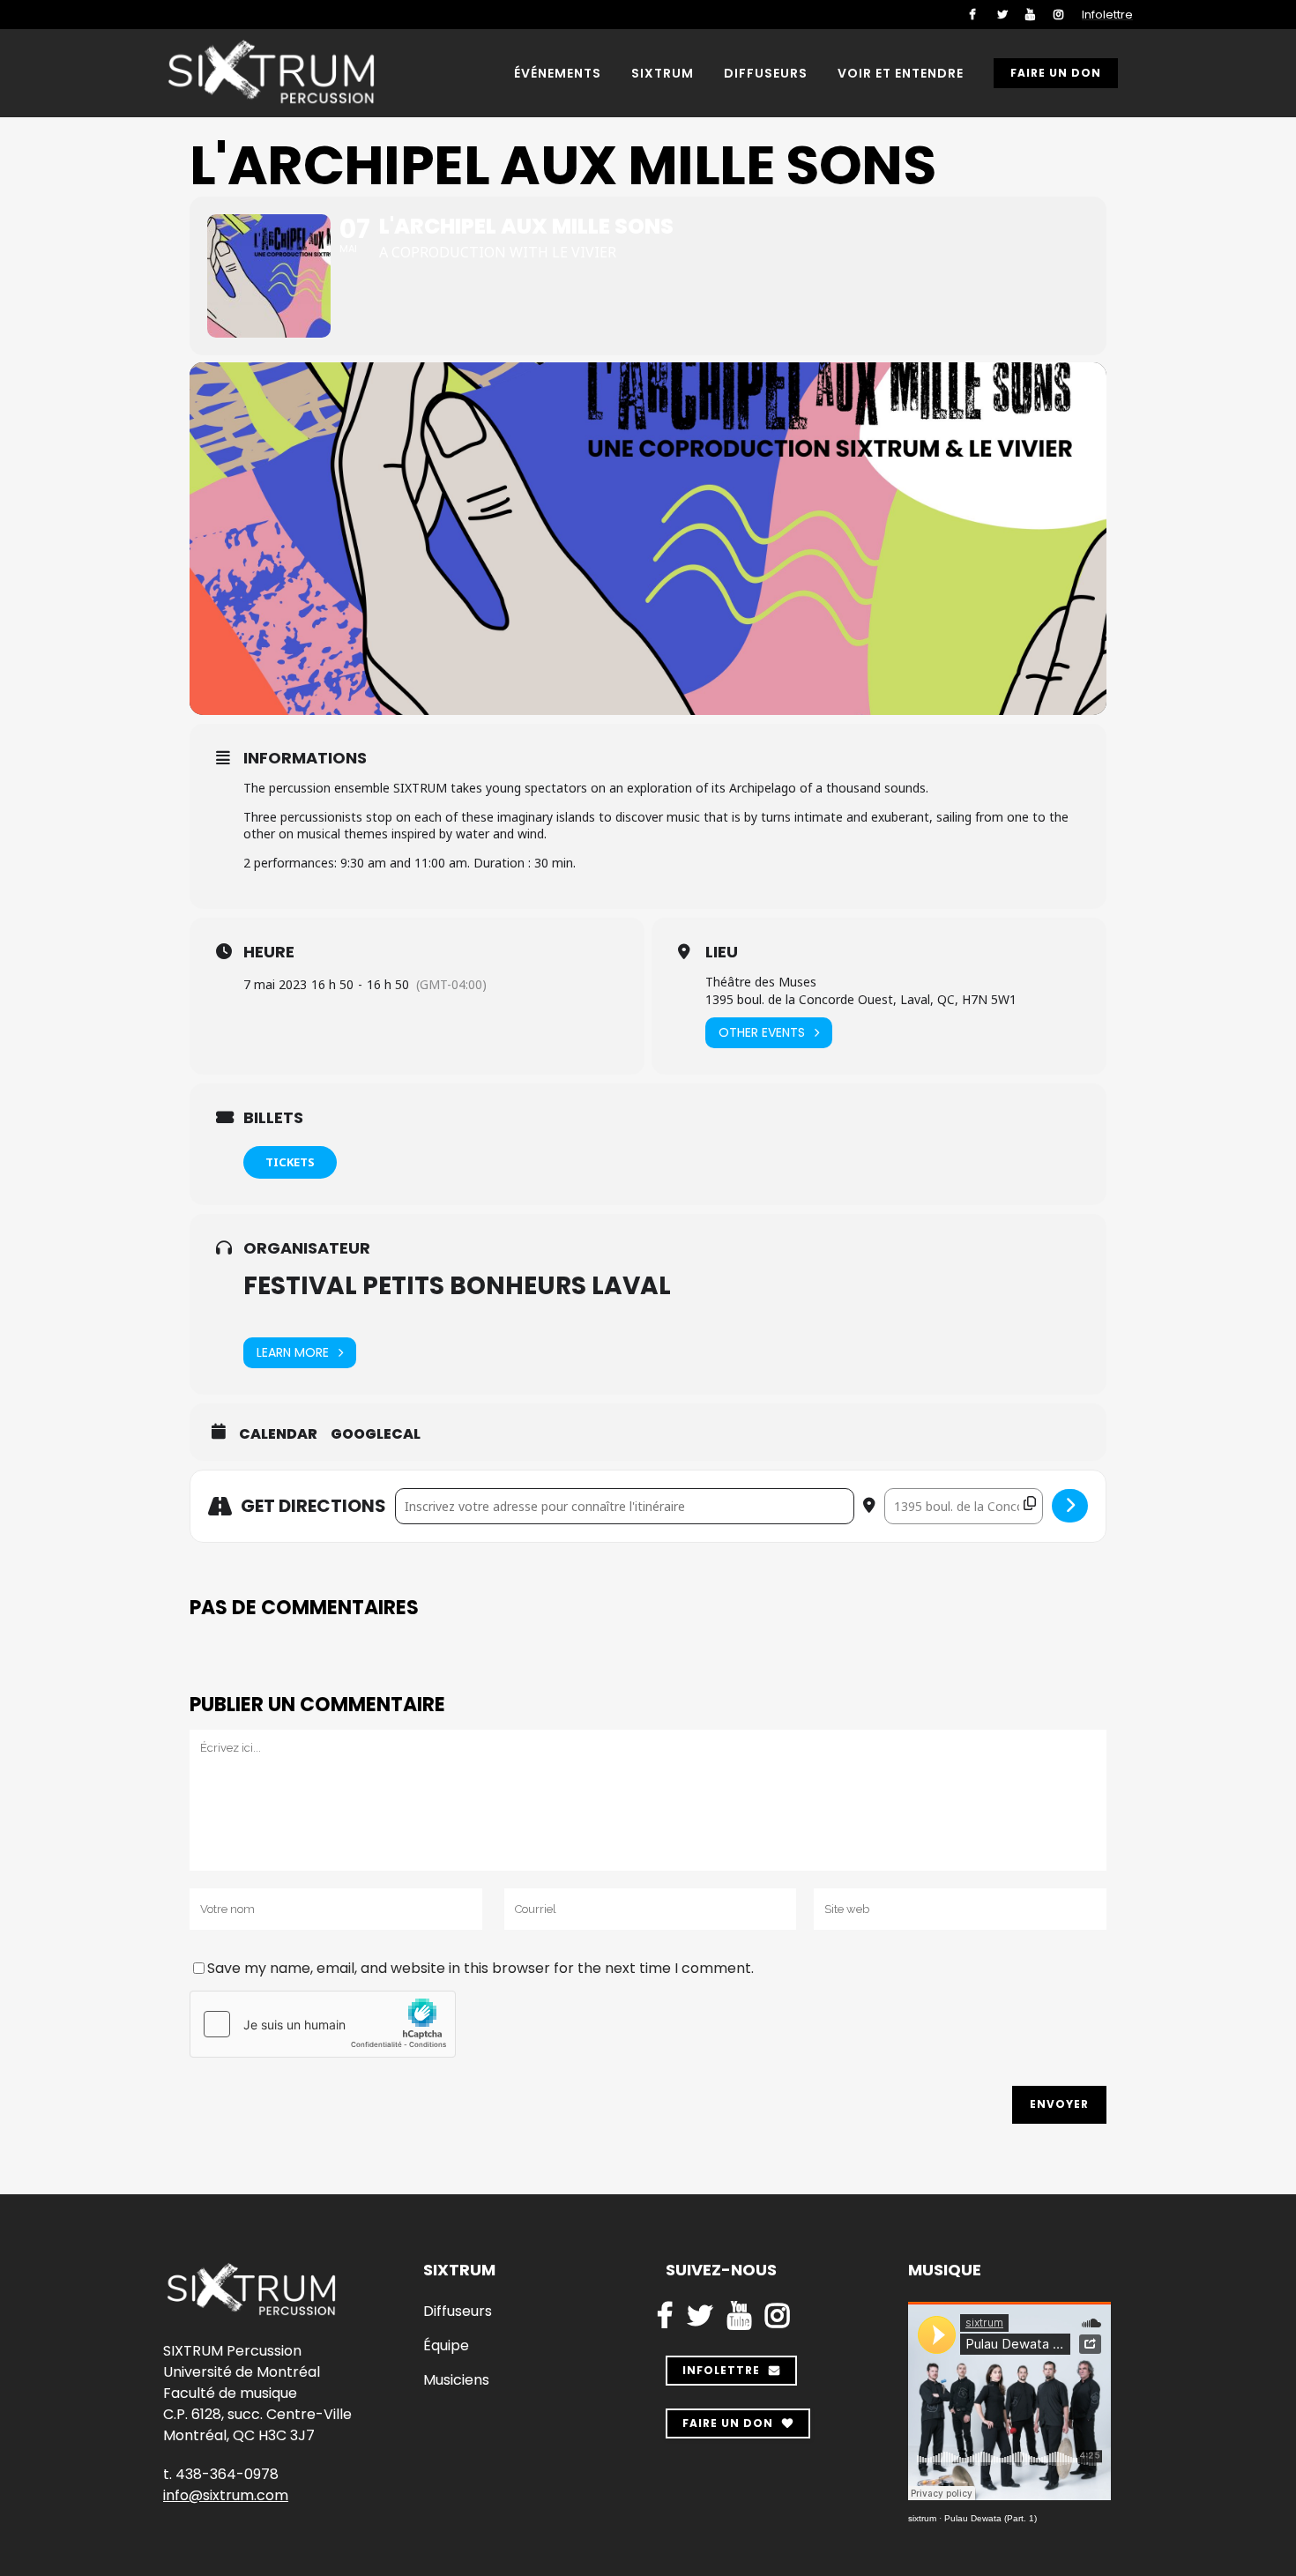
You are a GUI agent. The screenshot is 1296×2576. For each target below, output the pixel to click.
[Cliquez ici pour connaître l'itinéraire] (1070, 1506)
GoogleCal (376, 1434)
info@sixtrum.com (226, 2495)
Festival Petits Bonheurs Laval (457, 1286)
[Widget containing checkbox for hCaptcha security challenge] (323, 2024)
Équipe (446, 2346)
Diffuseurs (458, 2312)
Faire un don (1056, 73)
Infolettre (1107, 15)
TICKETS (290, 1162)
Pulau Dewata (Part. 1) (991, 2518)
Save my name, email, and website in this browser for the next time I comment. (480, 1968)
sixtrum (922, 2518)
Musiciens (456, 2380)
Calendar (278, 1434)
